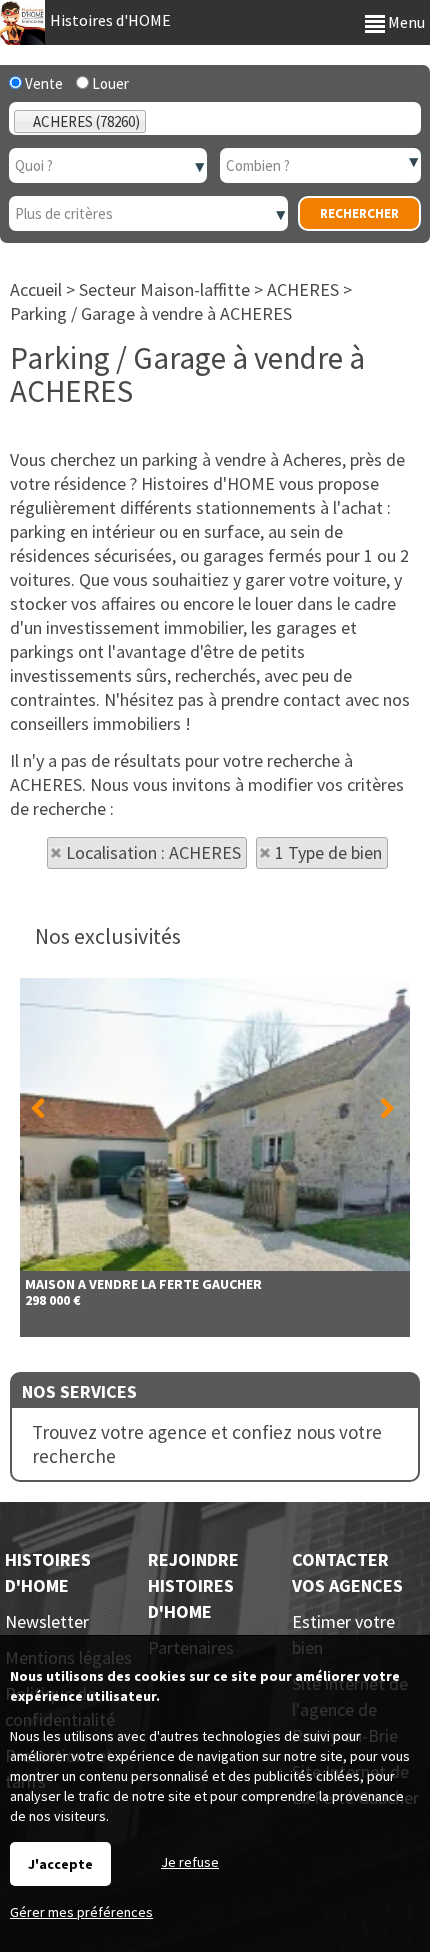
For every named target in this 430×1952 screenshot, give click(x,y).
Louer (109, 83)
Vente (42, 83)
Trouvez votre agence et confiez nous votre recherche (207, 1444)
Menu (405, 22)
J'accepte (60, 1864)
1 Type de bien (328, 852)
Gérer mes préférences (81, 1912)
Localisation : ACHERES (153, 852)
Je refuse (190, 1862)
